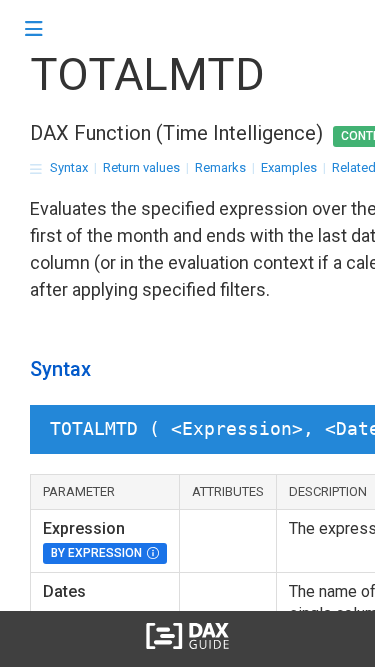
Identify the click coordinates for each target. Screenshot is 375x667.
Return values (141, 167)
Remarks (220, 167)
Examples (289, 167)
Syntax (69, 167)
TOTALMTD (147, 74)
